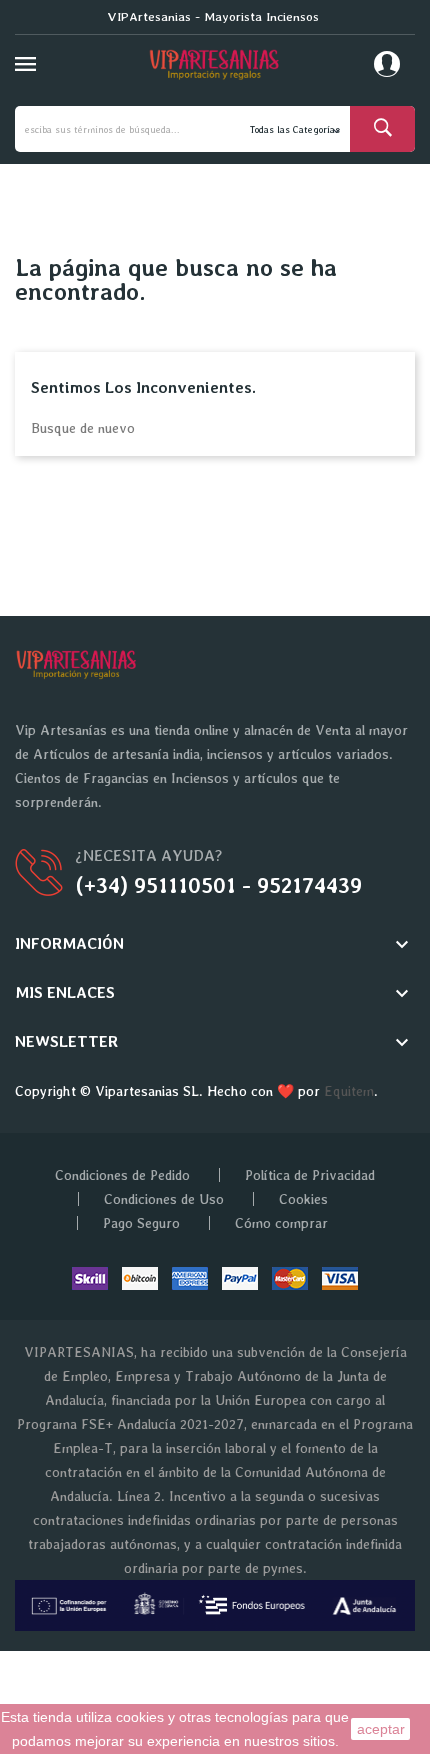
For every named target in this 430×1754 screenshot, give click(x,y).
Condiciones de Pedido (122, 1175)
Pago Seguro (141, 1223)
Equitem (349, 1091)
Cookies (303, 1199)
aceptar (381, 1729)
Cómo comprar (281, 1223)
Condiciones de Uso (164, 1199)
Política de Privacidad (310, 1175)
